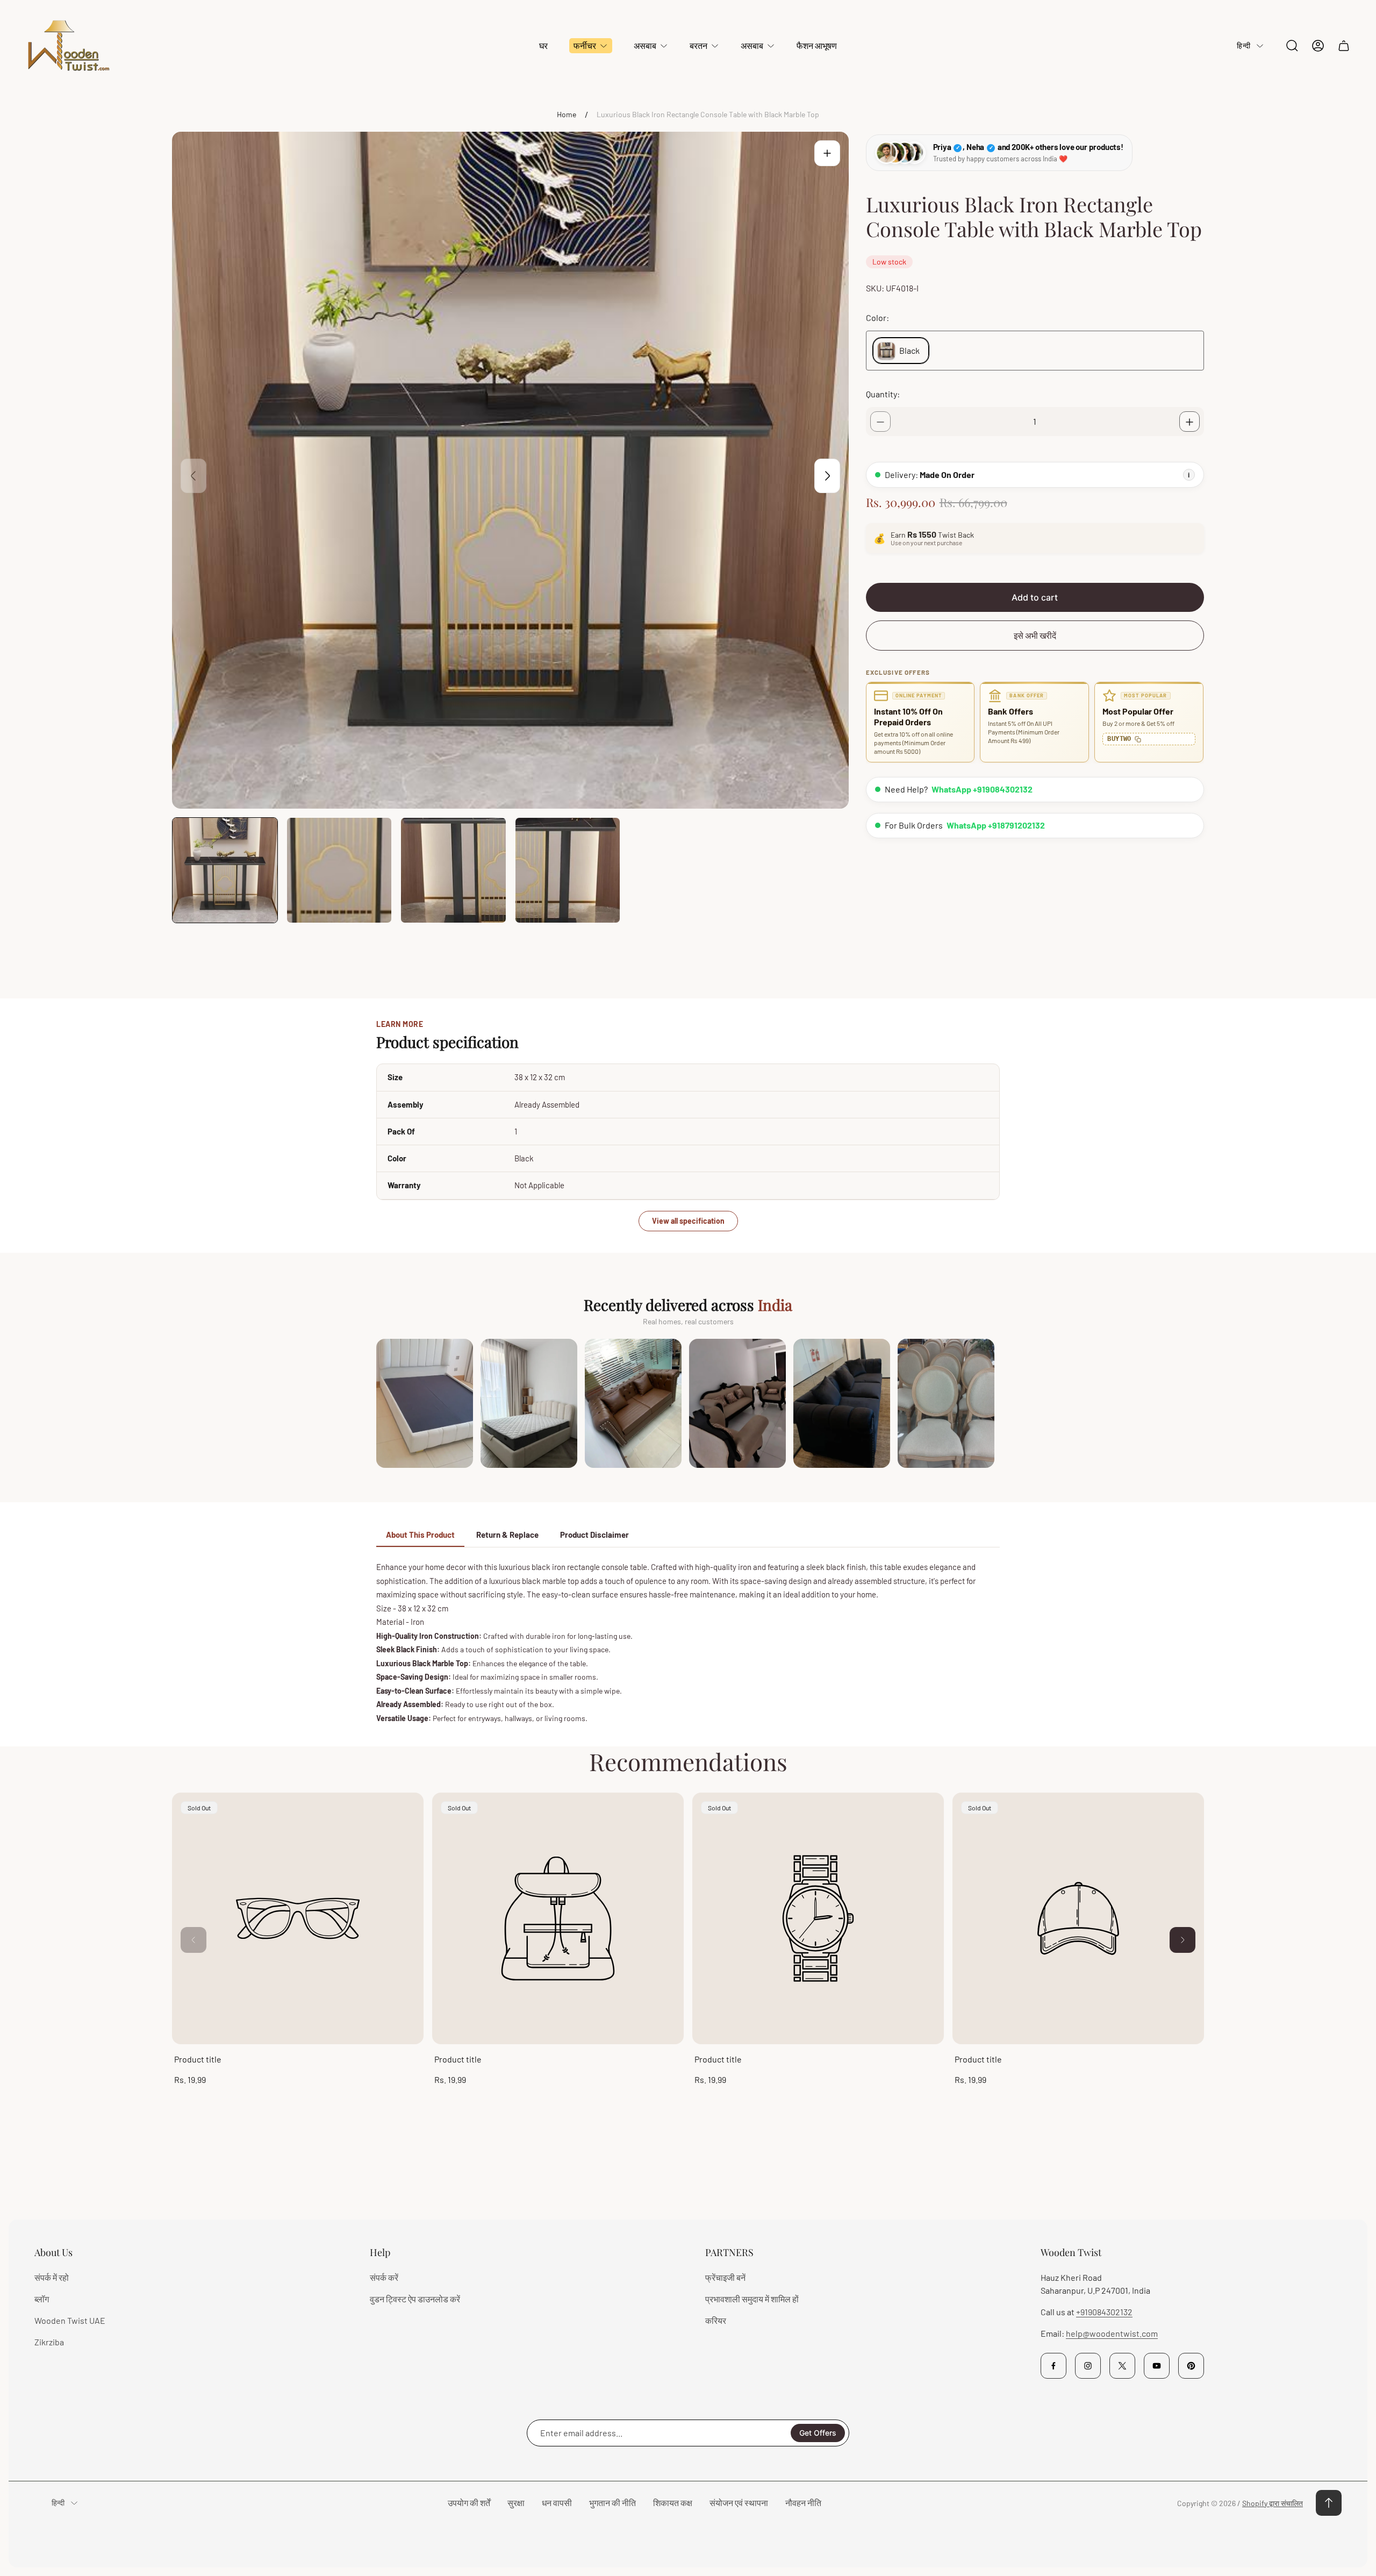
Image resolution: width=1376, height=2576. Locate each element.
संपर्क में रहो (52, 2277)
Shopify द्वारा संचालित (1273, 2503)
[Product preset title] (298, 1918)
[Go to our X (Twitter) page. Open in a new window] (1122, 2366)
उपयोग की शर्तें (469, 2503)
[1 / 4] (225, 870)
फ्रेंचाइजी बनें (725, 2277)
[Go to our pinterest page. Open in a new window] (1191, 2366)
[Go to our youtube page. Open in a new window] (1157, 2366)
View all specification (688, 1221)
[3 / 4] (453, 870)
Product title (198, 2059)
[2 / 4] (339, 870)
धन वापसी (557, 2503)
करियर (716, 2320)
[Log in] (1318, 46)
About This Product (420, 1535)
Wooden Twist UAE (70, 2320)
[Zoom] (827, 153)
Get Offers (818, 2433)
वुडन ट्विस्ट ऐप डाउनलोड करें (415, 2299)
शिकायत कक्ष (673, 2503)
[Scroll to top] (1329, 2503)
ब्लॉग (42, 2299)
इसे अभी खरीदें (1035, 636)
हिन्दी (1244, 45)
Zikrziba (49, 2342)
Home (567, 114)
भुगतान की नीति (612, 2503)
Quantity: (883, 394)
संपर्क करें (384, 2277)
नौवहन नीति (803, 2503)
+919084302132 (1104, 2312)
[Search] (1292, 46)
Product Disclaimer (594, 1535)
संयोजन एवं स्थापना (739, 2503)
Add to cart (1035, 598)
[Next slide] (827, 476)
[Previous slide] (193, 476)
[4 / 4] (568, 870)
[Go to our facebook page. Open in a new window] (1053, 2366)
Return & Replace (507, 1535)
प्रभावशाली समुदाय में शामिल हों (752, 2299)
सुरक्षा (516, 2503)
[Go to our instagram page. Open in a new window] (1088, 2366)
